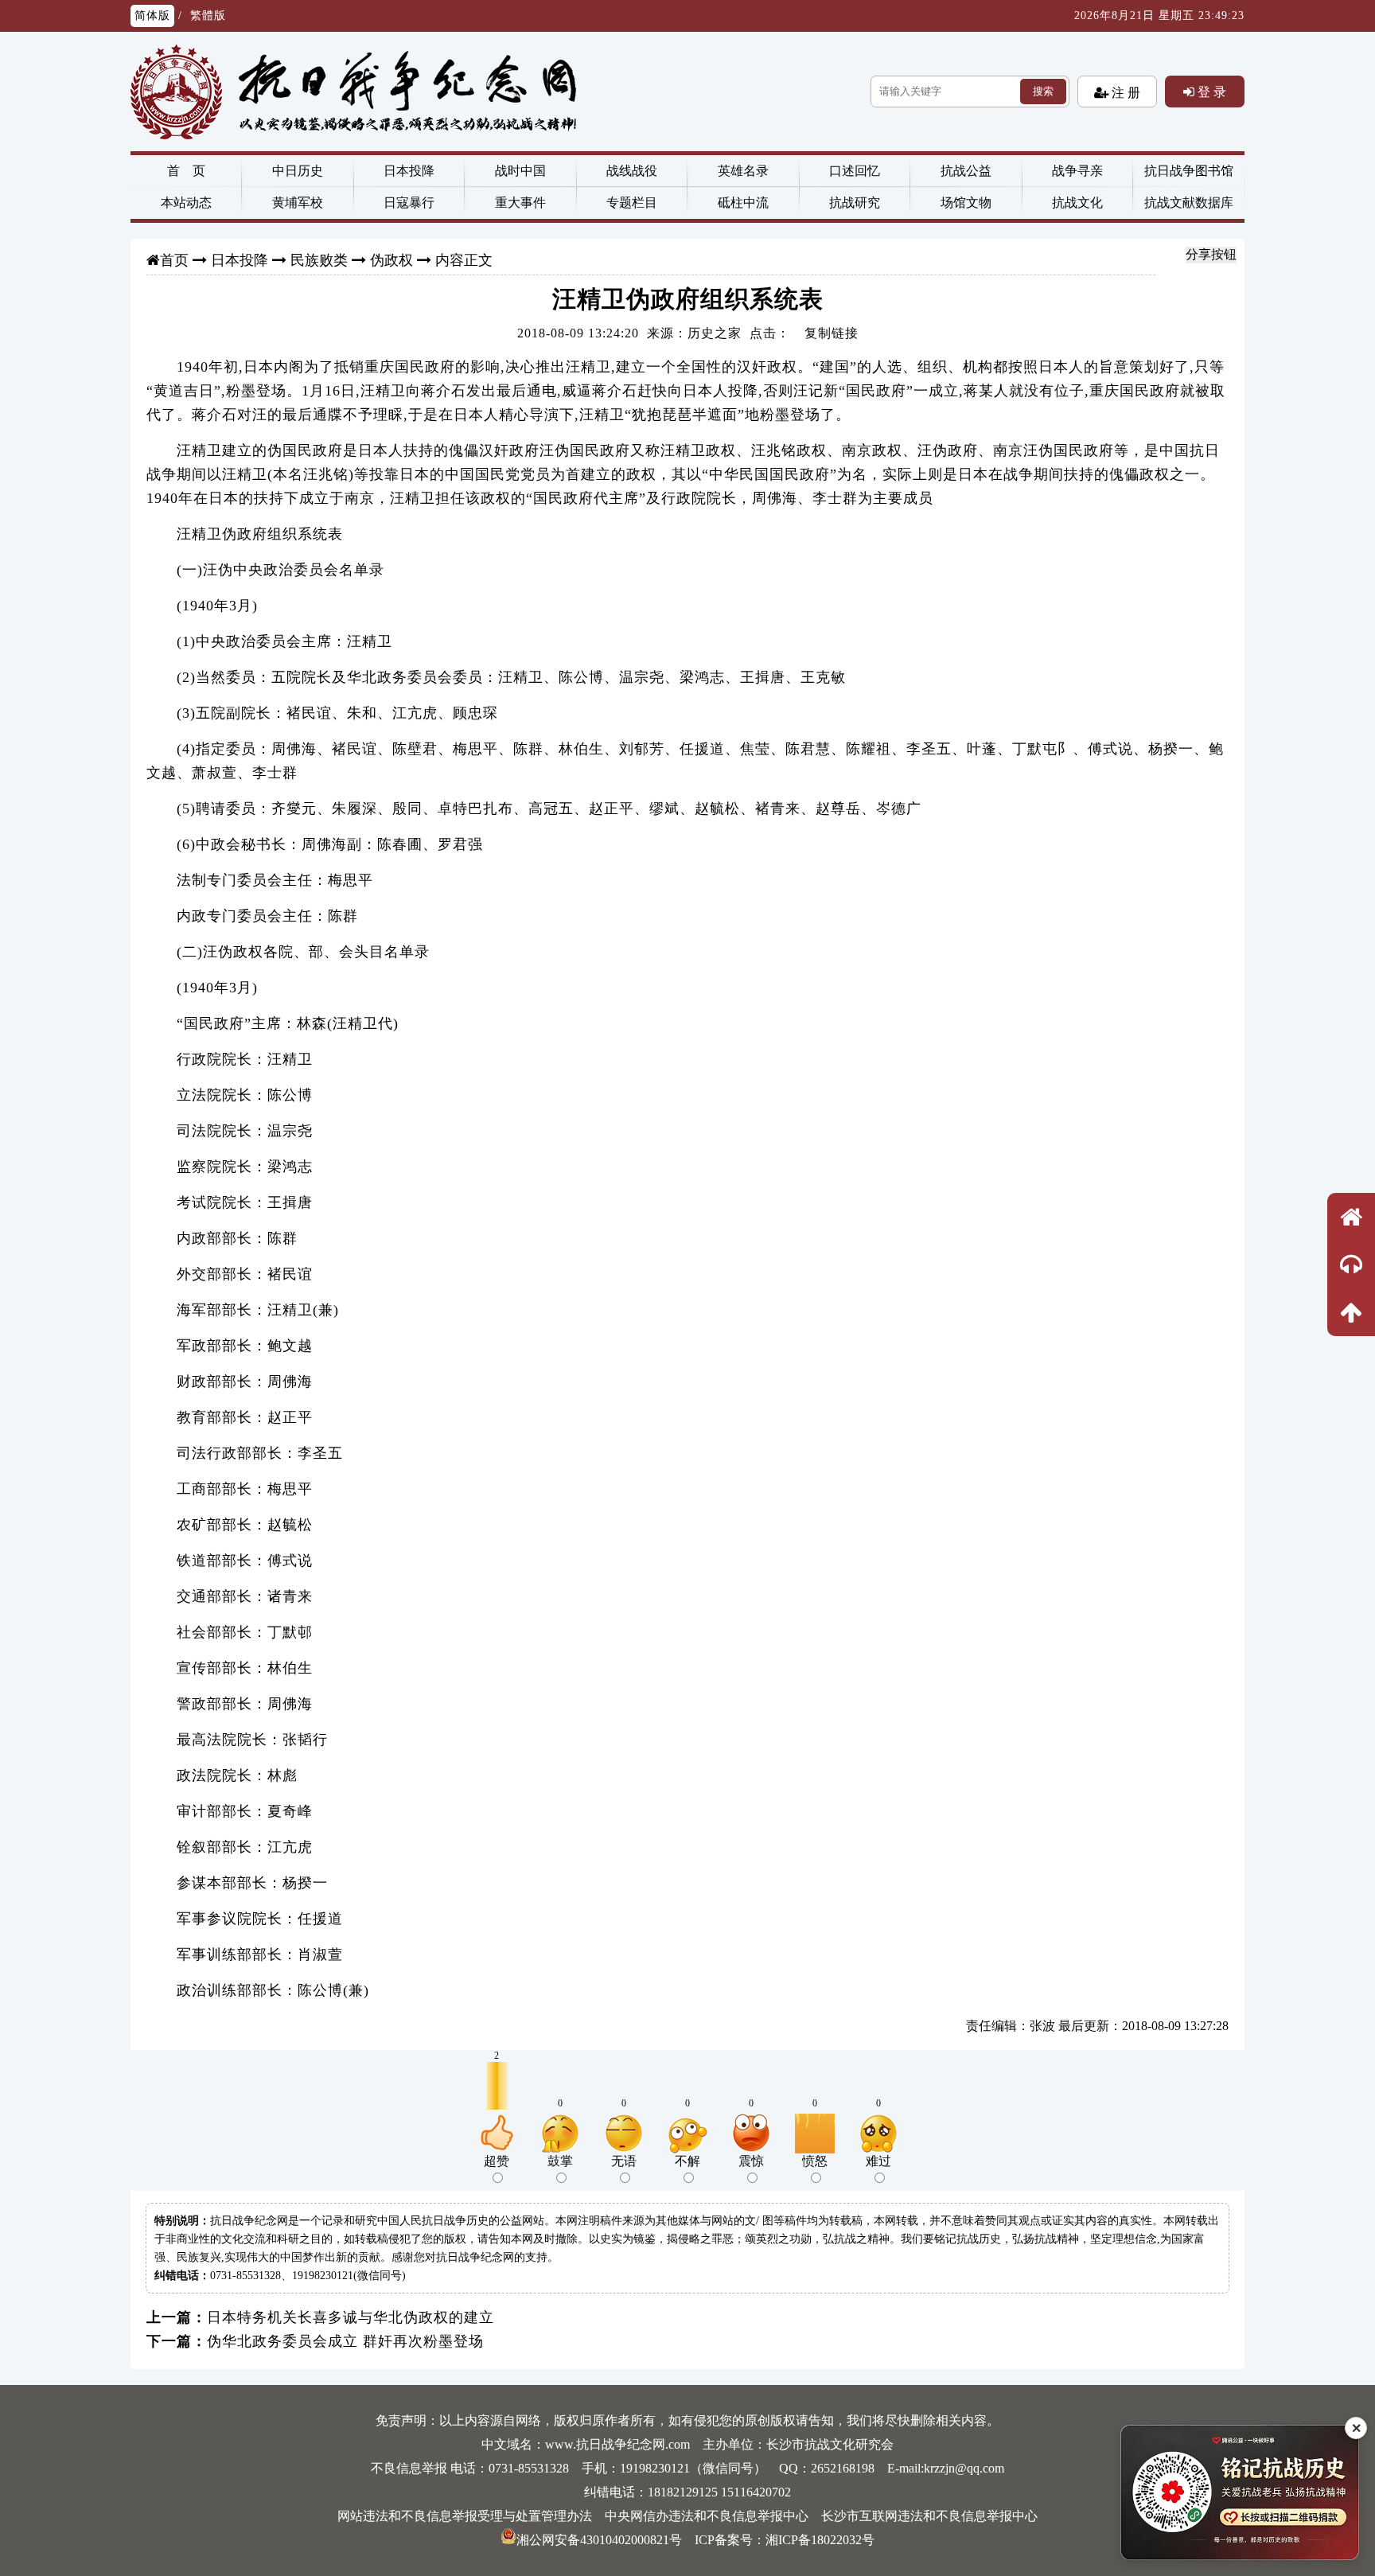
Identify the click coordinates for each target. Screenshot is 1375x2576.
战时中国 (520, 171)
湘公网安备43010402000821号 (599, 2540)
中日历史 (298, 171)
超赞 (497, 2161)
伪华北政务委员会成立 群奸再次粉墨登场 (345, 2341)
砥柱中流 (743, 203)
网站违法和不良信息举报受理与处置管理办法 (465, 2516)
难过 (878, 2161)
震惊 (751, 2161)
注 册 (1124, 92)
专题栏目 (632, 203)
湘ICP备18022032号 (820, 2540)
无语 (624, 2161)
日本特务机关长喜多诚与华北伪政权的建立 (351, 2317)
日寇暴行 (409, 203)
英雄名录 (743, 171)
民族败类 (319, 260)
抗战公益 (966, 171)
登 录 (1210, 92)
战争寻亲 (1077, 171)
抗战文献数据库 (1189, 203)
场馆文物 (966, 203)
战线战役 (632, 171)
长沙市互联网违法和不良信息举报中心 (929, 2516)
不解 (687, 2161)
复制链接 (832, 333)
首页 (174, 260)
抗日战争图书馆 (1189, 171)
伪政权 (391, 260)
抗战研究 (855, 203)
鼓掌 (560, 2161)
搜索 (1043, 91)
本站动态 (186, 203)
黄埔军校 (298, 203)
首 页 (186, 171)
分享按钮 (1211, 254)
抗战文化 (1077, 203)
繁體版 (208, 16)
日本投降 (409, 171)
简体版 (152, 16)
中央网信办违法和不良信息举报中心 (707, 2516)
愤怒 (815, 2161)
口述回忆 (855, 171)
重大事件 (520, 203)
